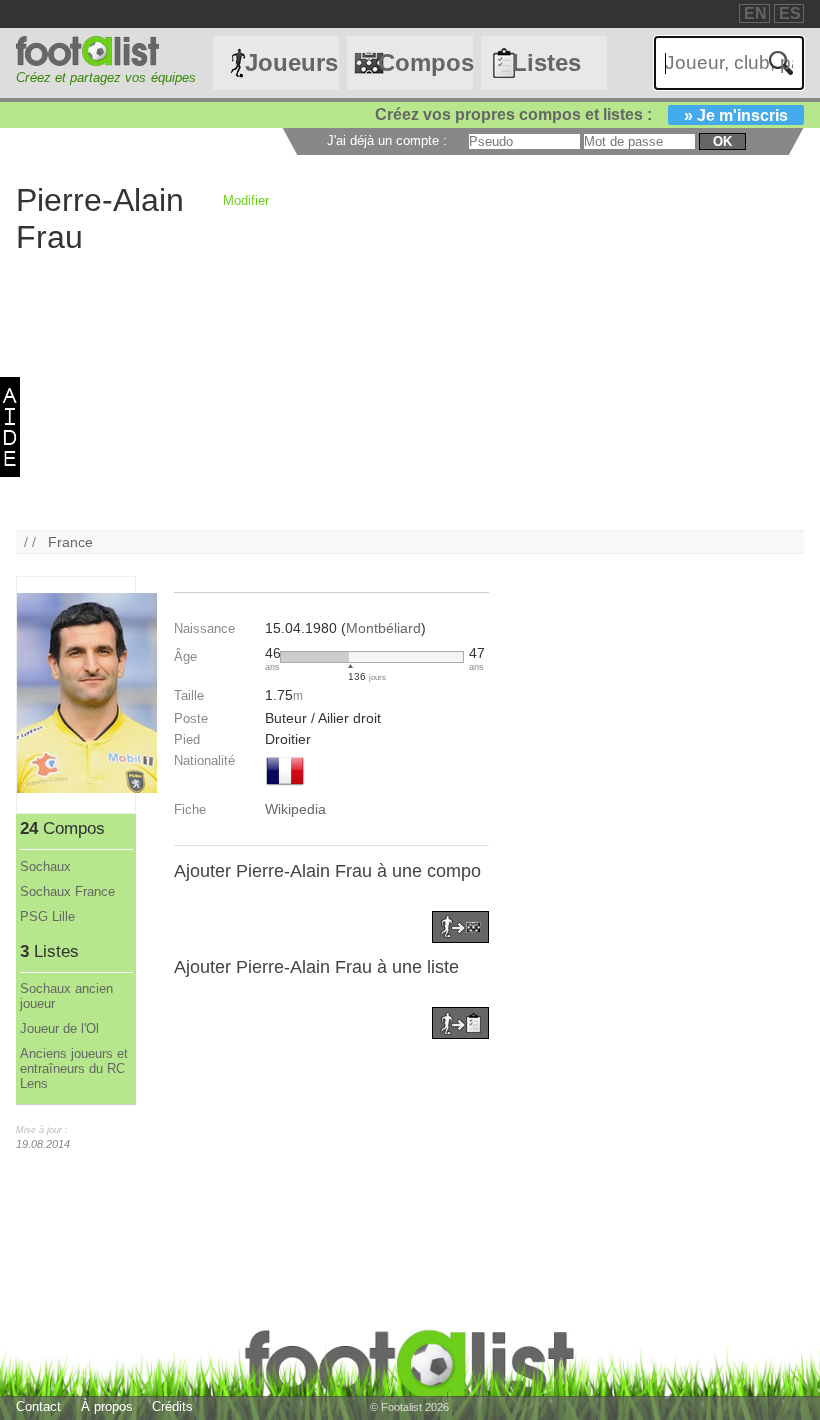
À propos (107, 1406)
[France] (285, 787)
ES (790, 13)
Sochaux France (67, 891)
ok (722, 141)
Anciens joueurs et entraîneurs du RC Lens (74, 1068)
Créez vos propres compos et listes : (581, 114)
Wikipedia (295, 809)
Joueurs (291, 62)
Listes (546, 62)
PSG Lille (47, 916)
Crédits (172, 1406)
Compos (425, 62)
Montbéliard (383, 628)
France (70, 542)
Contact (38, 1406)
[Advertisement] (409, 390)
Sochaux (45, 866)
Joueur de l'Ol (59, 1028)
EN (755, 13)
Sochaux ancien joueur (66, 996)
